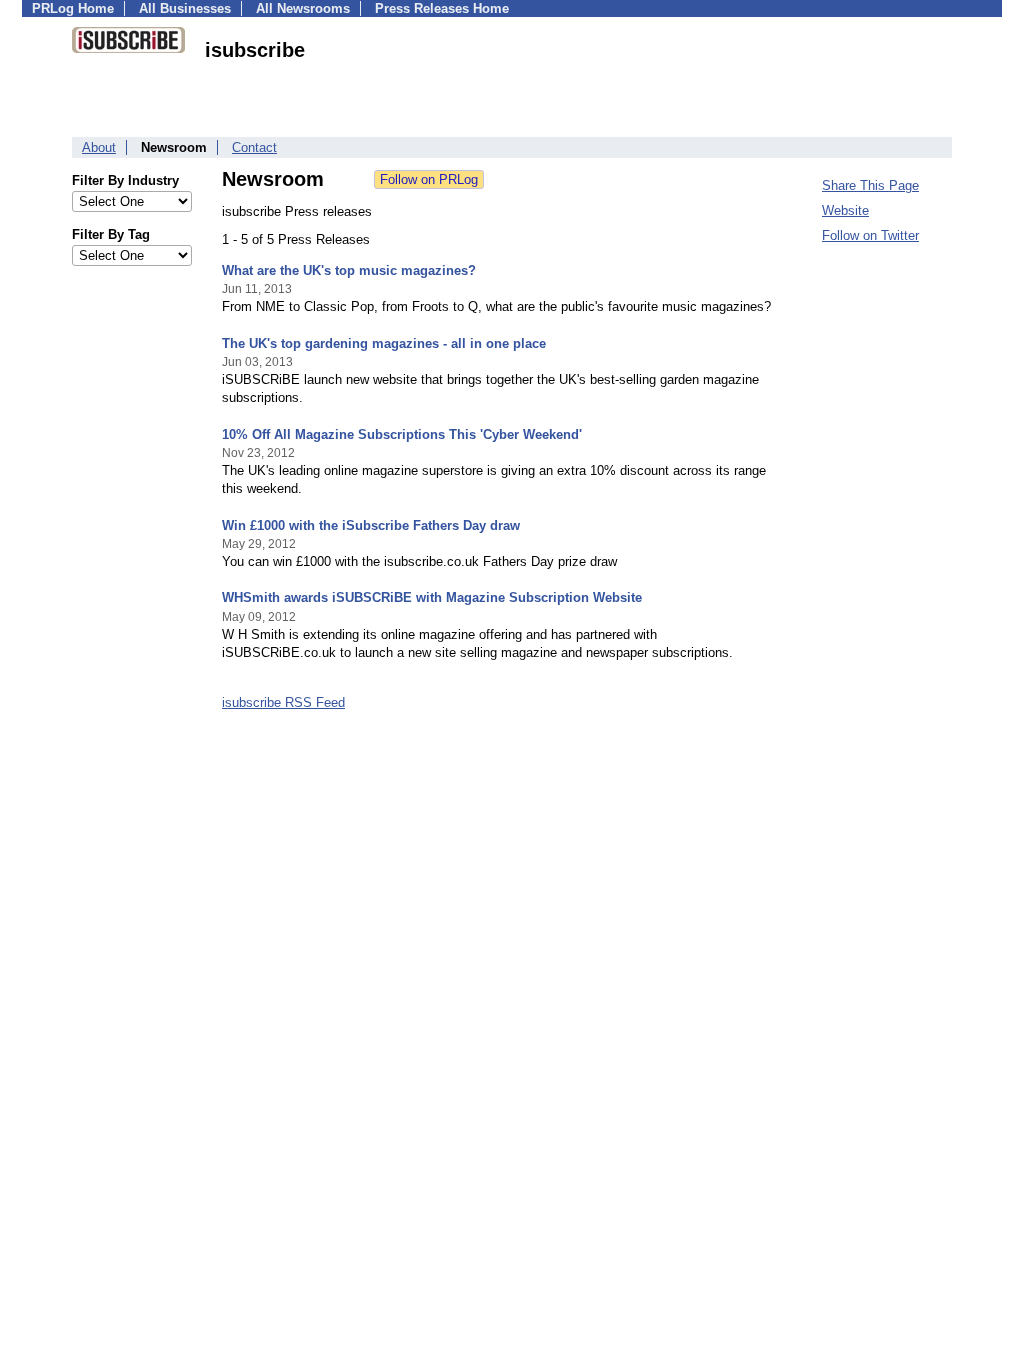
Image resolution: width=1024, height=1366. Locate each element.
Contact (254, 147)
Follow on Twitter (870, 235)
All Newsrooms (303, 8)
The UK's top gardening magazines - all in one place (384, 343)
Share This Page (870, 185)
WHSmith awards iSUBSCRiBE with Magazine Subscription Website (432, 597)
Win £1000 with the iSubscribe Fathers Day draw (371, 525)
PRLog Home (73, 8)
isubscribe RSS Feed (283, 702)
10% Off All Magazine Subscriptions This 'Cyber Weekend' (402, 434)
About (99, 147)
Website (845, 210)
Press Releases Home (442, 8)
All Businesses (185, 8)
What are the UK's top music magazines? (349, 270)
